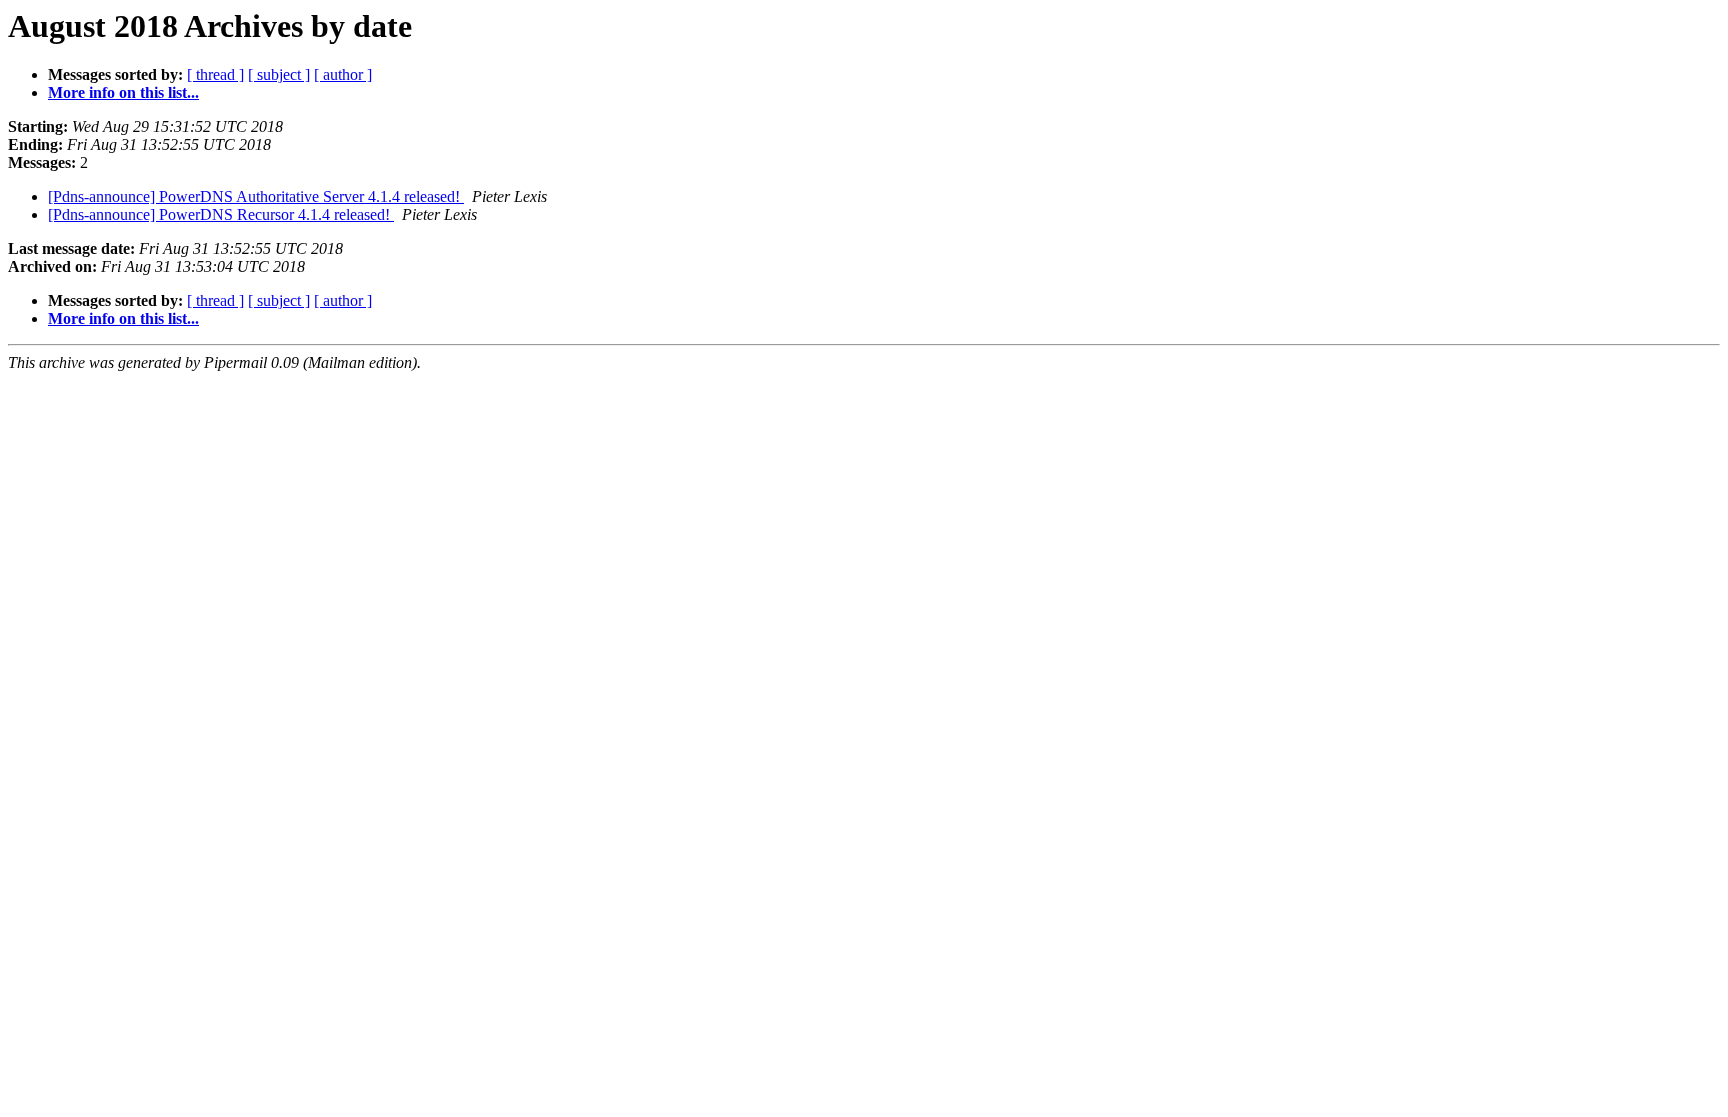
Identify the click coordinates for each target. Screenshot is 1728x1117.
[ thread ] (215, 74)
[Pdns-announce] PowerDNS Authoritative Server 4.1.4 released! (256, 196)
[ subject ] (279, 74)
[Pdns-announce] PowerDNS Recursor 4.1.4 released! (221, 214)
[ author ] (343, 74)
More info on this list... (123, 92)
